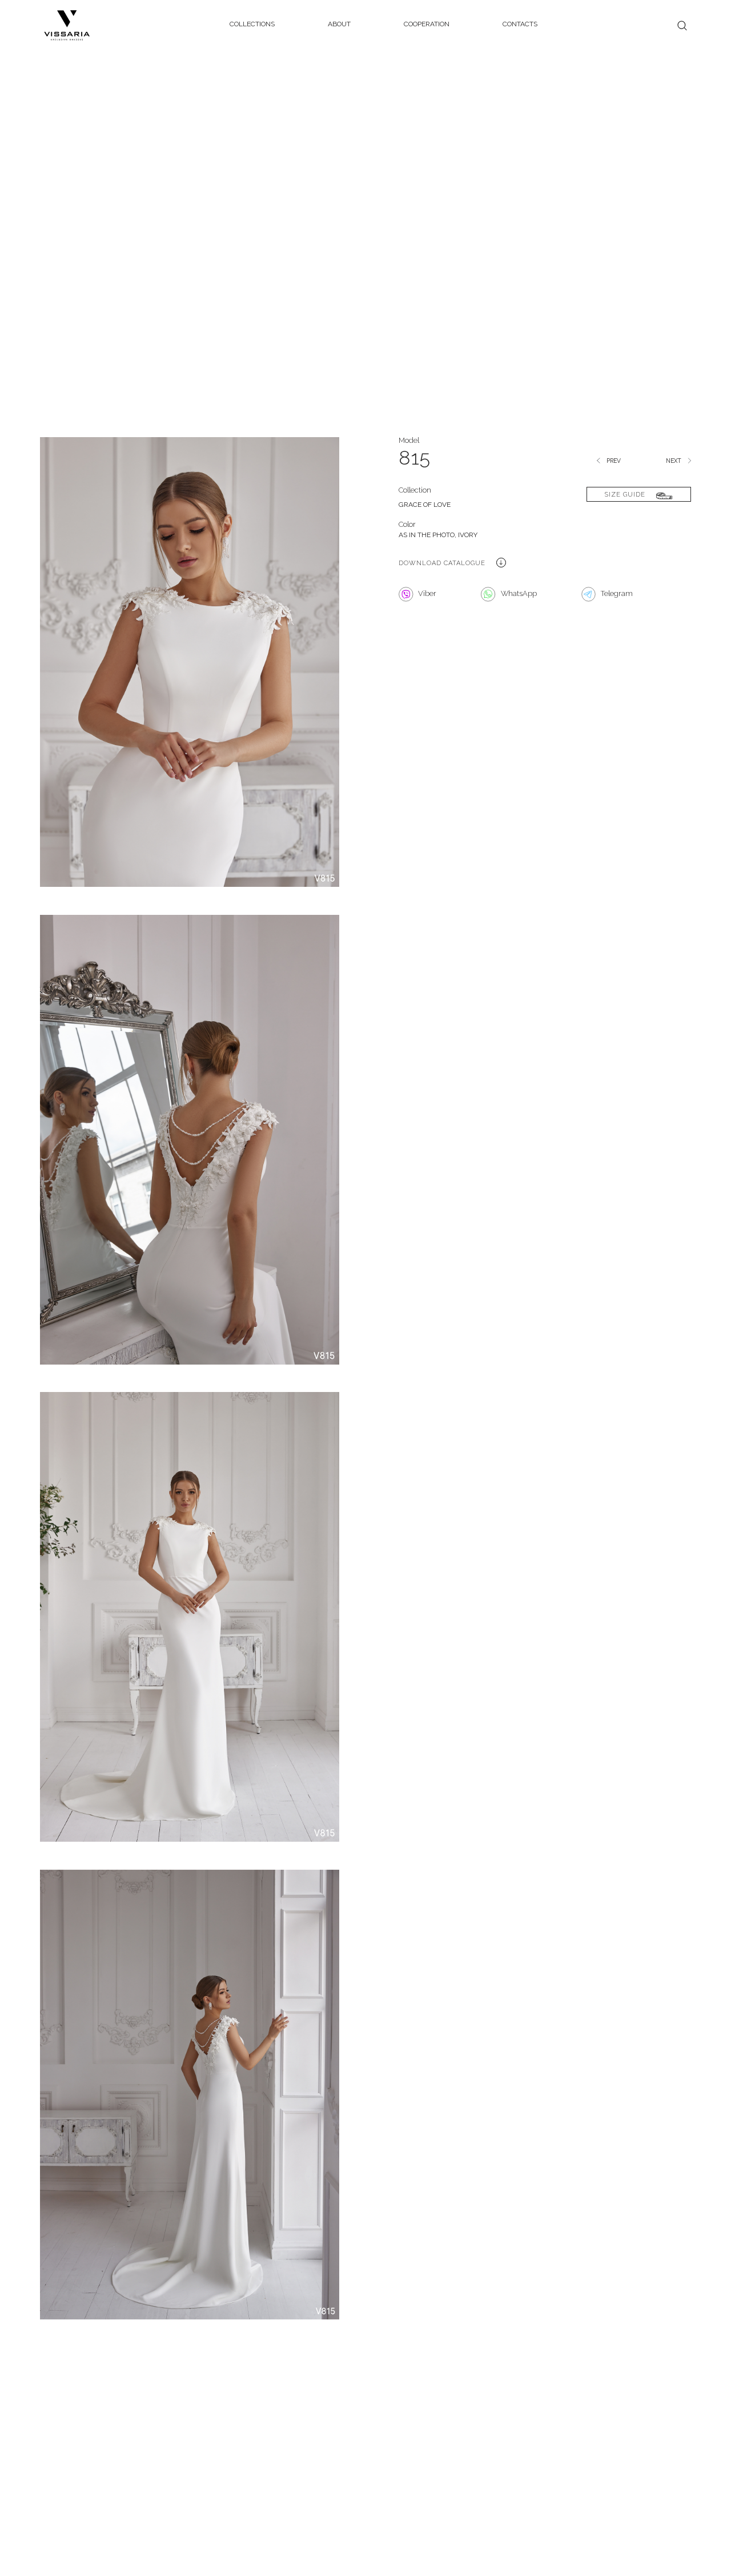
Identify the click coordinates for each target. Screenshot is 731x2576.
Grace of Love (425, 505)
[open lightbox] (190, 675)
